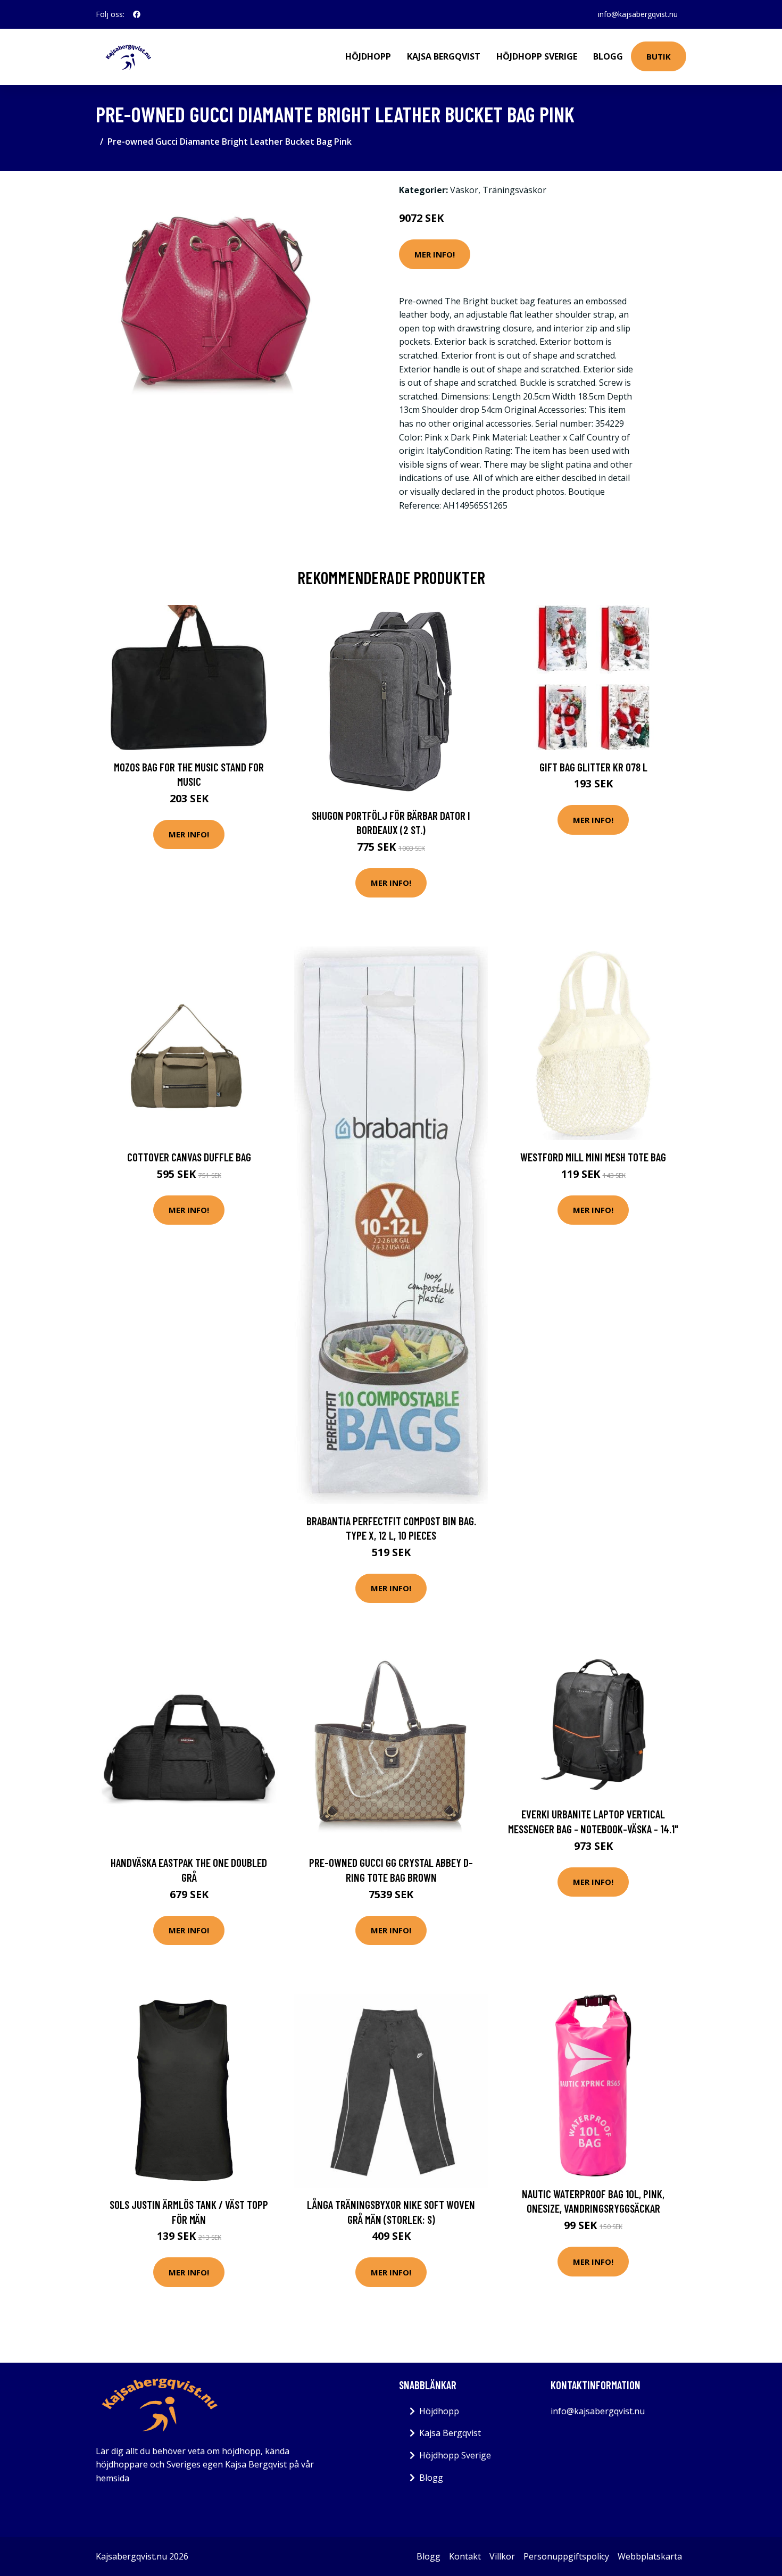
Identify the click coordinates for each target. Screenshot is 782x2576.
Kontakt (465, 2556)
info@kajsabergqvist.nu (638, 14)
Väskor (464, 190)
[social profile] (137, 14)
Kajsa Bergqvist (444, 56)
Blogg (608, 56)
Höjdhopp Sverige (537, 56)
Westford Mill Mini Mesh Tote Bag (593, 1157)
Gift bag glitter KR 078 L (593, 767)
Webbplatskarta (650, 2556)
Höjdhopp (368, 56)
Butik (659, 56)
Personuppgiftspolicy (566, 2556)
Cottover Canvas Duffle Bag (189, 1157)
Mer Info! (435, 254)
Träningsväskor (514, 190)
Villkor (502, 2556)
